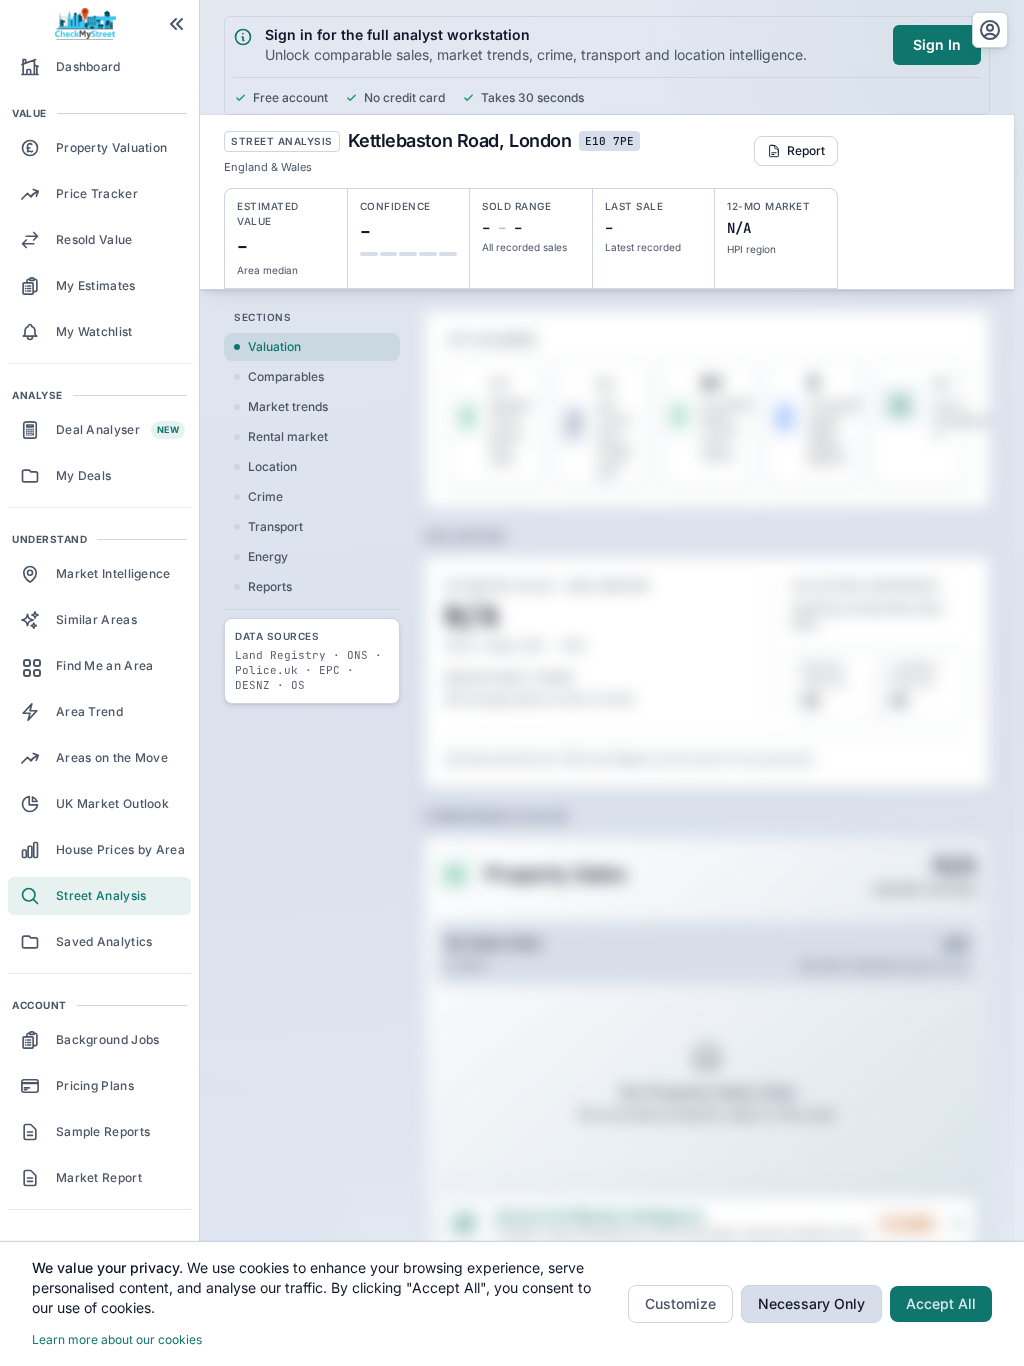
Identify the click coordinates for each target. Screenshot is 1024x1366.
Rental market (288, 436)
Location (272, 466)
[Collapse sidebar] (177, 24)
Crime (265, 496)
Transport (275, 526)
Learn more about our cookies (117, 1339)
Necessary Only (811, 1303)
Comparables (286, 376)
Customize (680, 1303)
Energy (268, 556)
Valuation (274, 346)
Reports (270, 586)
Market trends (288, 406)
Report (806, 150)
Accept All (941, 1303)
